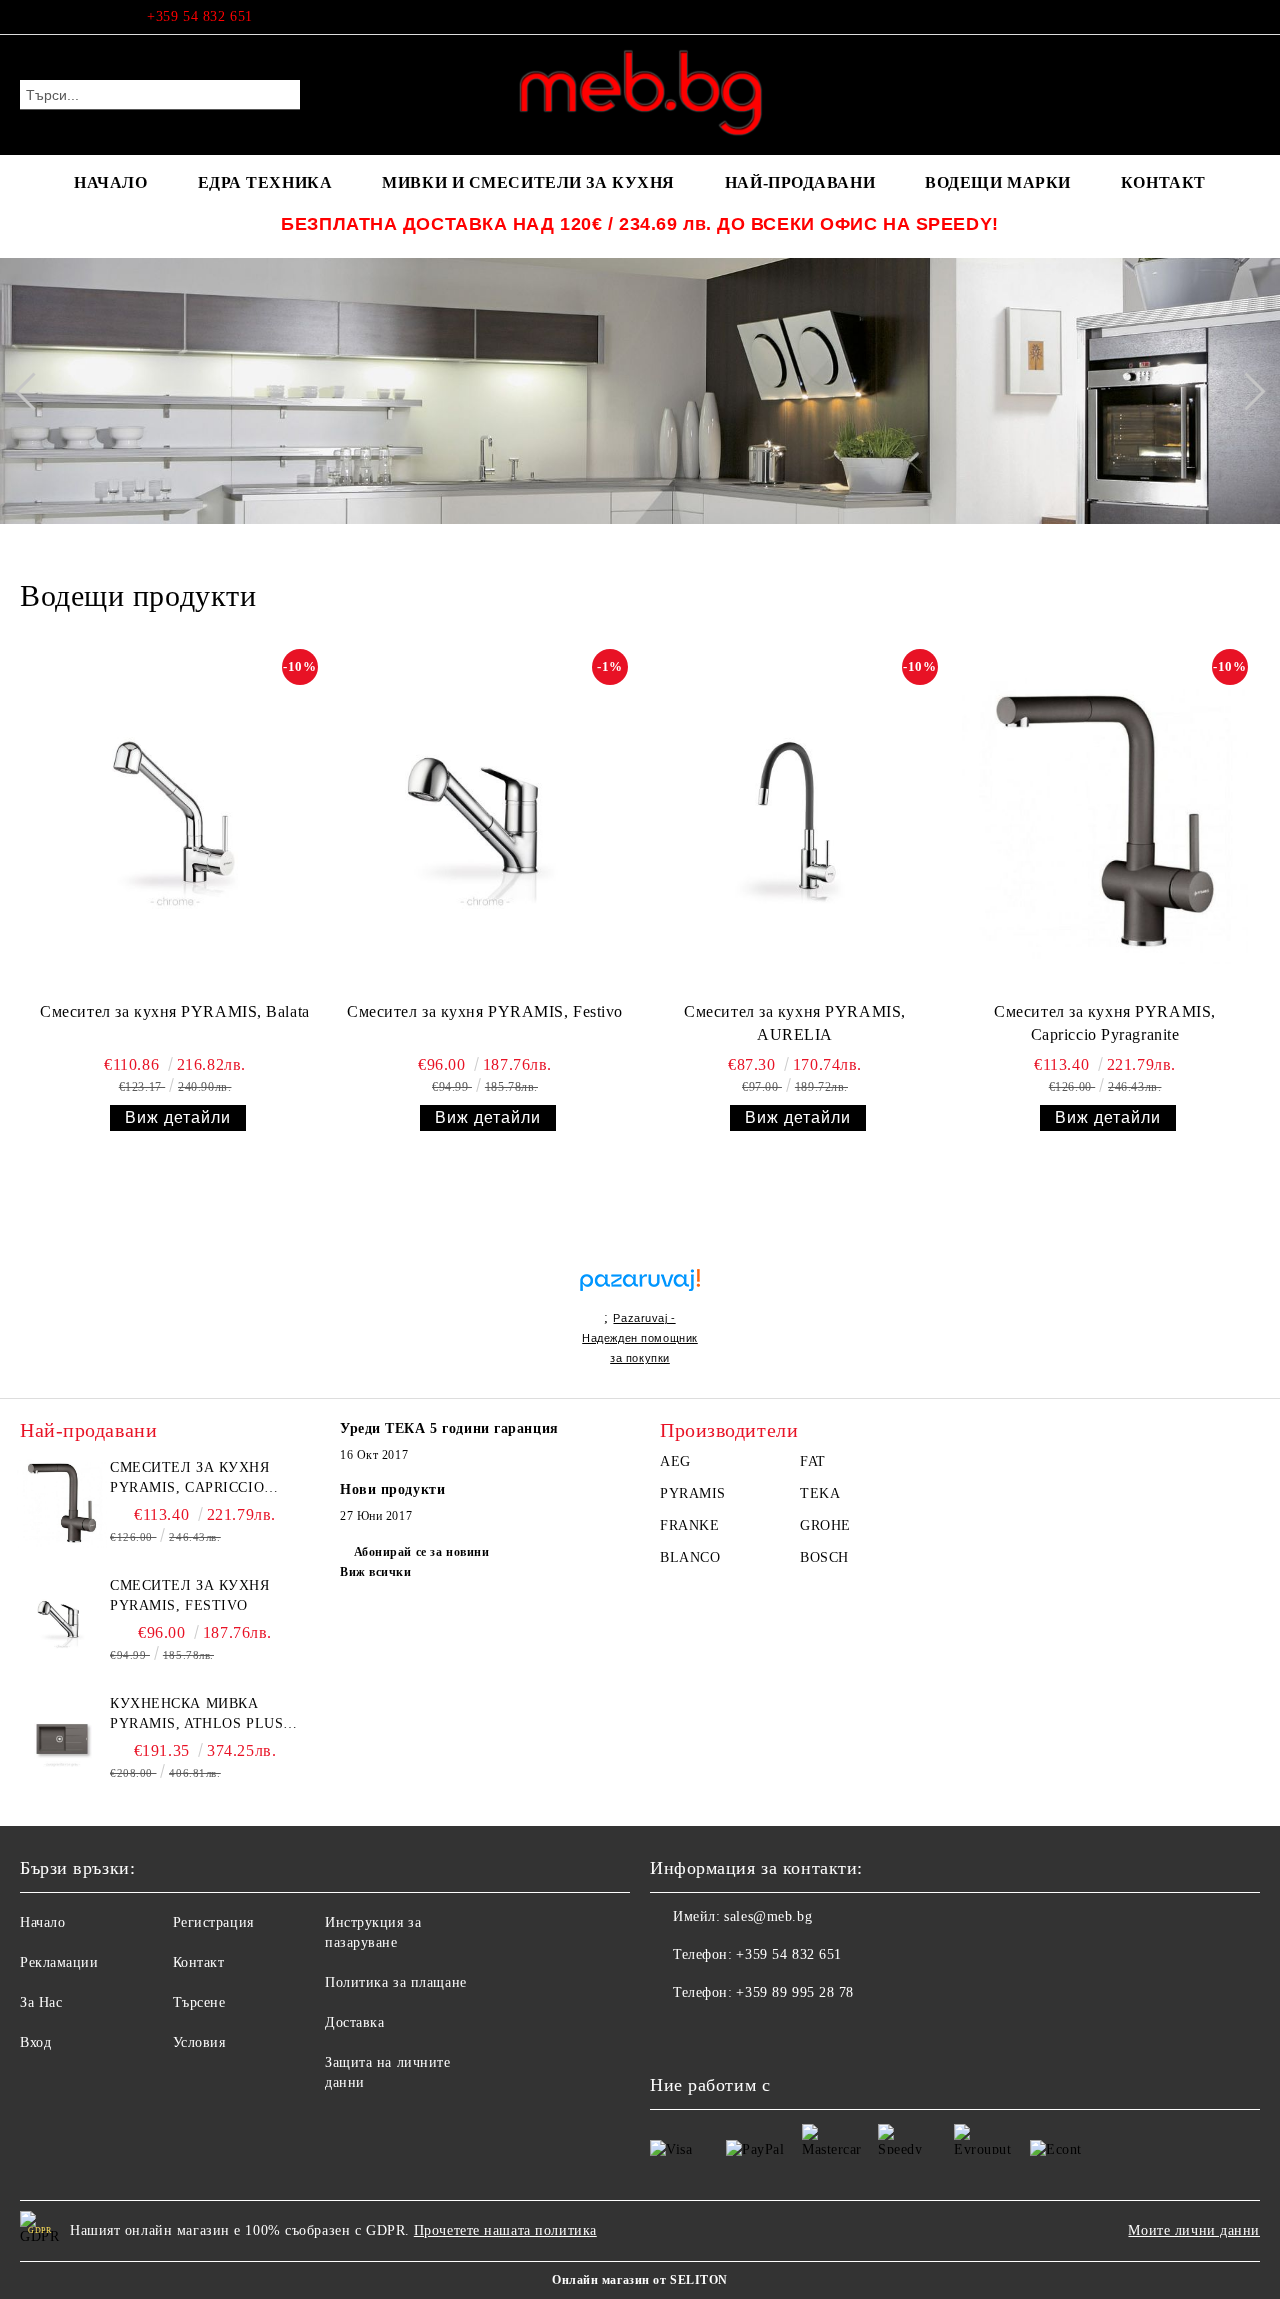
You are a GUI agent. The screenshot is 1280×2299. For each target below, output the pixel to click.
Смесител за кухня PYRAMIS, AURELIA (795, 1023)
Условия (199, 2042)
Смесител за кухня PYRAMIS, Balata (174, 1011)
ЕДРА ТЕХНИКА (265, 182)
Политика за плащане (396, 1982)
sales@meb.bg (768, 1916)
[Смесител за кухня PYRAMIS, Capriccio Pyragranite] (1105, 820)
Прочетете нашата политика (505, 2230)
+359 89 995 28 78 (795, 1992)
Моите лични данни (1194, 2230)
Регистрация (213, 1922)
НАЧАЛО (110, 182)
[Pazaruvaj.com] (640, 1288)
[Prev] (33, 391)
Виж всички (376, 1572)
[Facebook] (1249, 17)
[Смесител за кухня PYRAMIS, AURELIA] (795, 820)
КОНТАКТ (1163, 182)
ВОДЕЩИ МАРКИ (998, 182)
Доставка (354, 2022)
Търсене (199, 2002)
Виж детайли (178, 1117)
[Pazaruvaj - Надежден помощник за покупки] (640, 1258)
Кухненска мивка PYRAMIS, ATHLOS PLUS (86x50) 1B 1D (196, 1715)
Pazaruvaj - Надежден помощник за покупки (640, 1338)
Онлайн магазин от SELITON (640, 2280)
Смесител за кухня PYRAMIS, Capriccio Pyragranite (1105, 1023)
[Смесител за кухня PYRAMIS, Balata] (175, 820)
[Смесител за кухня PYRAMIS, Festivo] (485, 820)
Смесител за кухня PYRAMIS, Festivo (485, 1011)
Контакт (199, 1962)
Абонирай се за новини (421, 1552)
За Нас (41, 2002)
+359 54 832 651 (199, 16)
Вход (35, 2042)
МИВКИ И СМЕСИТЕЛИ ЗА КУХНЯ (528, 182)
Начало (42, 1922)
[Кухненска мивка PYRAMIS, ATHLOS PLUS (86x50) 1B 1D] (62, 1739)
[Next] (1246, 391)
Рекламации (59, 1962)
